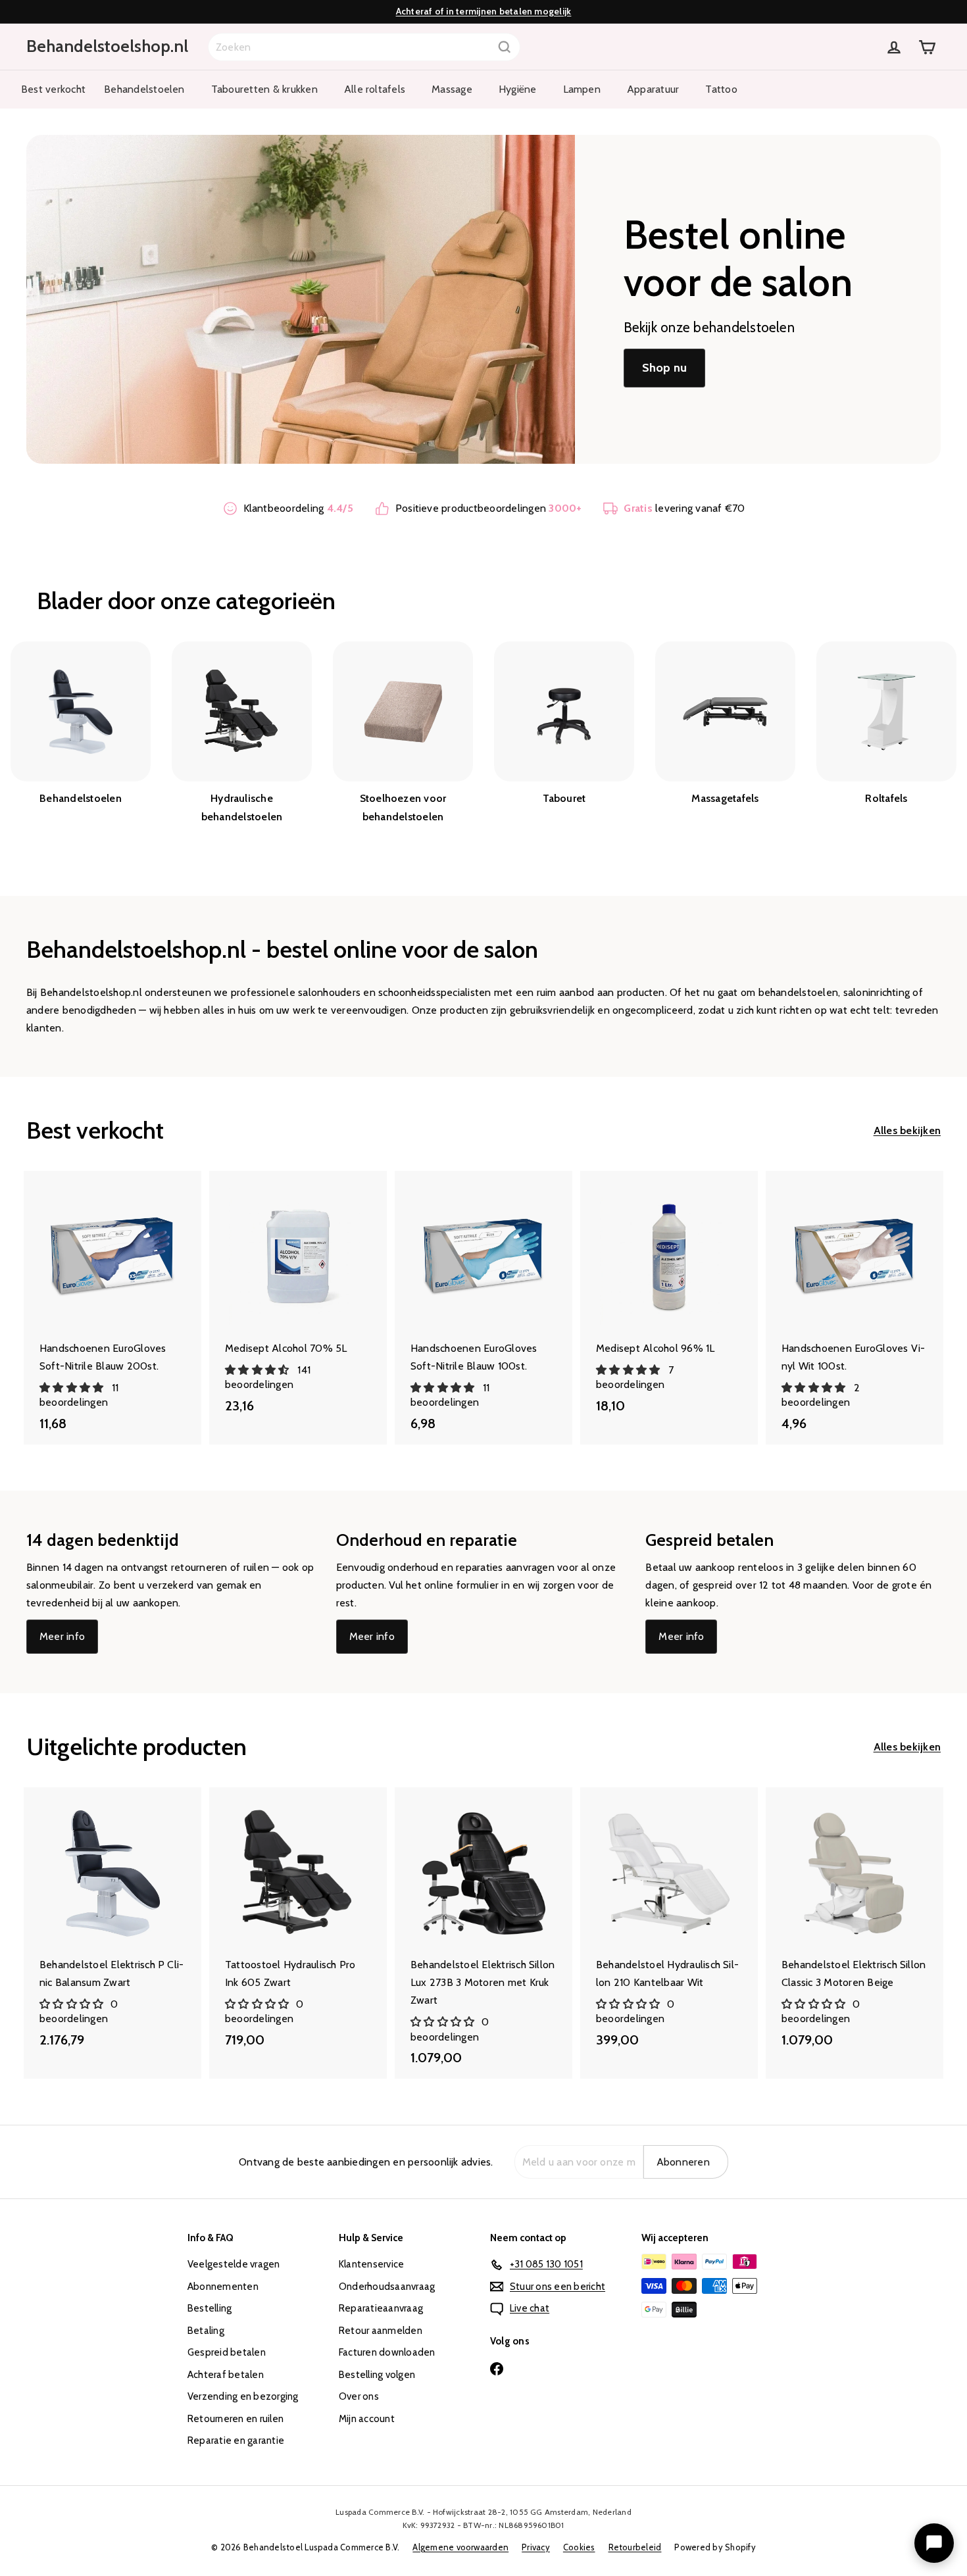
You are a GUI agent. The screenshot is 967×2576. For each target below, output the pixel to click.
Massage (452, 89)
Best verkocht (53, 89)
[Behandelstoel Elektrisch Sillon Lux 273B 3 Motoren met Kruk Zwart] (484, 1933)
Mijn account (367, 2419)
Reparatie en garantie (236, 2440)
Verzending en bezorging (243, 2396)
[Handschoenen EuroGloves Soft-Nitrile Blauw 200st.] (112, 1308)
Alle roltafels (375, 89)
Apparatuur (653, 89)
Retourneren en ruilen (236, 2419)
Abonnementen (223, 2287)
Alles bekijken (907, 1130)
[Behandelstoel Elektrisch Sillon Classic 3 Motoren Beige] (855, 1924)
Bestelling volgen (377, 2375)
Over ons (359, 2396)
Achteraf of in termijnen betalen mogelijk (484, 11)
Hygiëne (518, 89)
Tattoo (721, 89)
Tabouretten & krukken (264, 89)
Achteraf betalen (226, 2375)
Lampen (582, 89)
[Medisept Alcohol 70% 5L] (298, 1299)
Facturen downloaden (387, 2352)
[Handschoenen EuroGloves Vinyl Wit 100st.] (855, 1308)
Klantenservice (371, 2264)
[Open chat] (934, 2543)
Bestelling (210, 2308)
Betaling (206, 2331)
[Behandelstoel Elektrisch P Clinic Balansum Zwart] (112, 1924)
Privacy (536, 2547)
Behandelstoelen (144, 89)
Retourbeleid (635, 2547)
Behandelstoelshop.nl (107, 46)
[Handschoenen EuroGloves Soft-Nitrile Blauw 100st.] (484, 1308)
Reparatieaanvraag (381, 2308)
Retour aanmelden (381, 2331)
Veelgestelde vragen (234, 2264)
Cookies (579, 2547)
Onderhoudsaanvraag (387, 2287)
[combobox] (364, 47)
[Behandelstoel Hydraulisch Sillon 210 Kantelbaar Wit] (669, 1924)
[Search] (505, 47)
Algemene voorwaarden (460, 2547)
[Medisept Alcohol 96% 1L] (669, 1299)
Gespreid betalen (227, 2352)
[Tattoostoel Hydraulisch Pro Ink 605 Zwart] (298, 1924)
